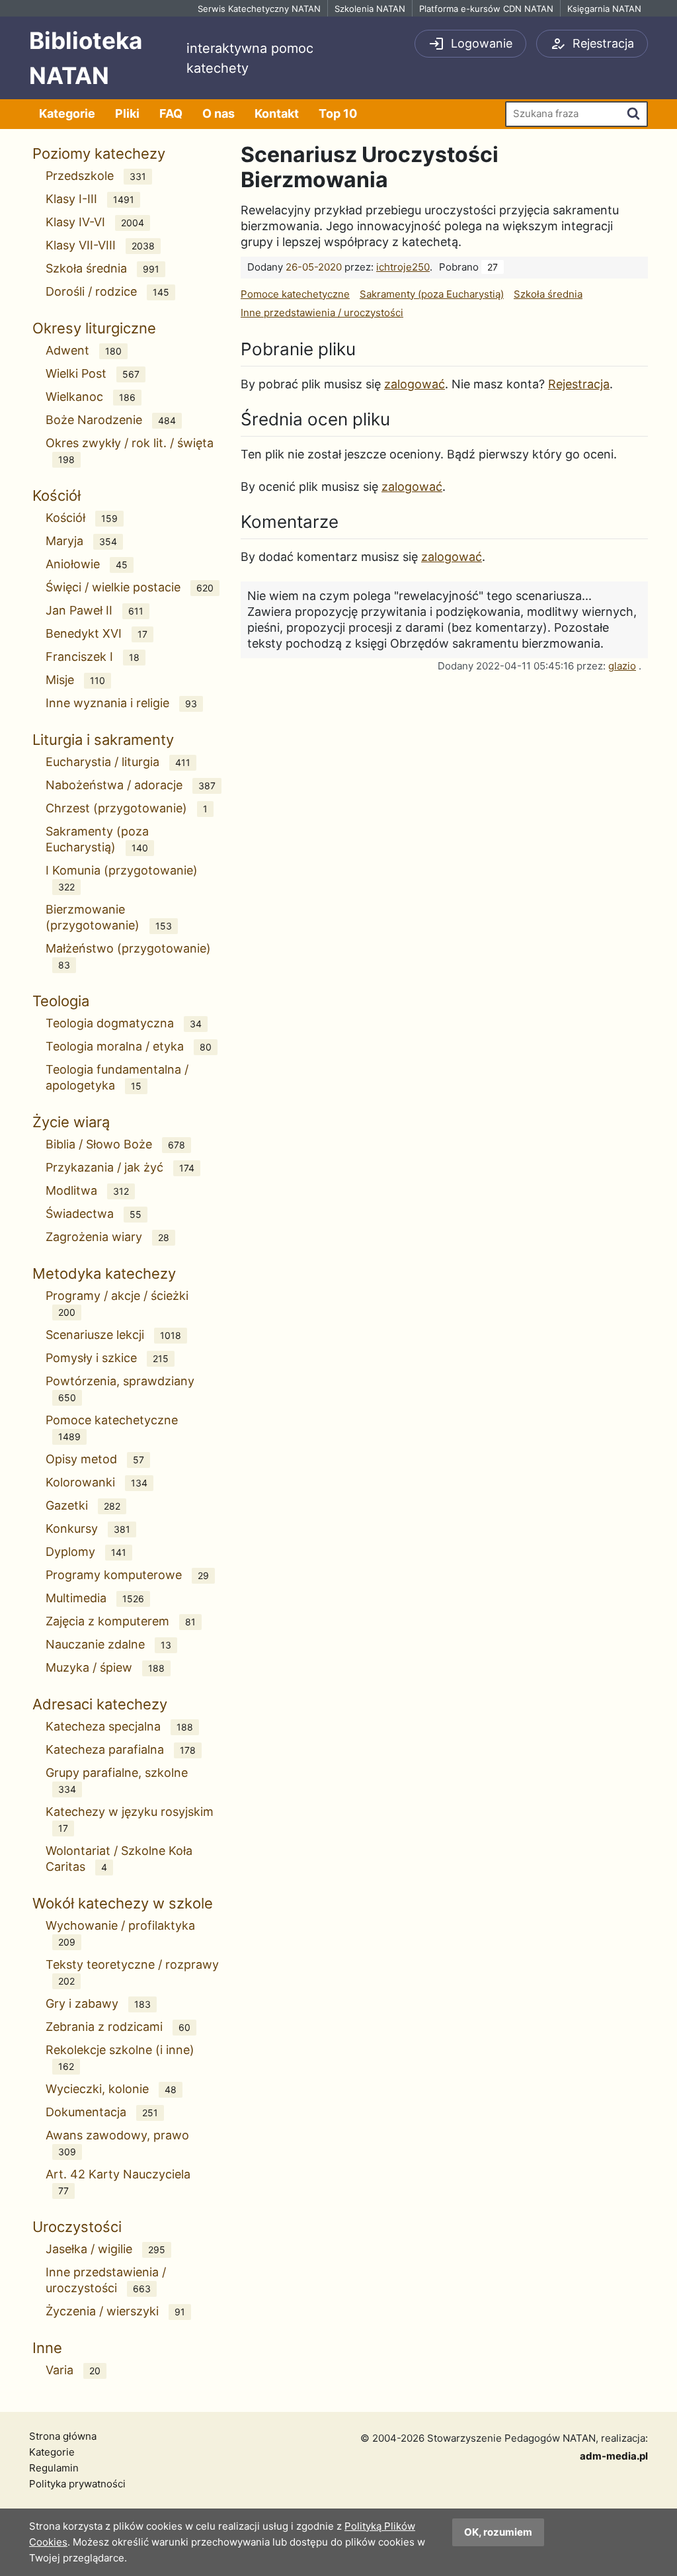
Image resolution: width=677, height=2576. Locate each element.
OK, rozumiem (498, 2532)
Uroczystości (77, 2227)
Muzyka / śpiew (105, 1667)
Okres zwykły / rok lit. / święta (130, 451)
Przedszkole (96, 176)
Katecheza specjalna (119, 1726)
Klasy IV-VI (95, 222)
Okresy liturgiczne (94, 328)
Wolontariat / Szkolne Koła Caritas (119, 1859)
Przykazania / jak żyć (120, 1167)
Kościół (57, 495)
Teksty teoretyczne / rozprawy (132, 1972)
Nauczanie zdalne (108, 1644)
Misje (75, 680)
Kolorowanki (97, 1482)
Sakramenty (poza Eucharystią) (97, 839)
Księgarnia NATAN (604, 9)
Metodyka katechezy (104, 1273)
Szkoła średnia (102, 268)
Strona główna (63, 2436)
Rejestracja (579, 384)
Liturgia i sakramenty (103, 740)
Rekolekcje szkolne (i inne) (120, 2057)
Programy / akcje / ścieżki (117, 1303)
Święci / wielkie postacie (130, 587)
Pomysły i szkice (107, 1358)
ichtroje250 (403, 267)
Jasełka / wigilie (105, 2249)
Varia (73, 2370)
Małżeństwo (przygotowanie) (128, 956)
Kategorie (67, 113)
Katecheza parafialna (121, 1749)
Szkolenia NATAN (370, 9)
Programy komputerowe (127, 1575)
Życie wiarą (71, 1122)
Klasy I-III (90, 199)
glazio (622, 666)
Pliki (127, 113)
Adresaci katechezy (100, 1704)
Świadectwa (94, 1214)
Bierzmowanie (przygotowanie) (109, 917)
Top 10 (338, 113)
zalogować (415, 384)
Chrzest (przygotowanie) (127, 808)
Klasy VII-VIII (100, 245)
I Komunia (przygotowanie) (122, 878)
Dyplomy (86, 1552)
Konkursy (88, 1528)
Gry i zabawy (98, 2003)
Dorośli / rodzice (107, 291)
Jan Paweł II (95, 610)
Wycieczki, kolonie (111, 2089)
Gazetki (83, 1505)
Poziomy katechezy (99, 153)
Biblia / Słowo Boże (115, 1144)
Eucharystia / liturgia (118, 762)
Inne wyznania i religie (121, 703)
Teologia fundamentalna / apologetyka (117, 1077)
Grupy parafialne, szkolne (117, 1780)
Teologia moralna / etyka (129, 1046)
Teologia (61, 1001)
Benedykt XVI (97, 633)
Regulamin (54, 2468)
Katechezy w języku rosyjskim (130, 1819)
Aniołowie (87, 564)
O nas (219, 113)
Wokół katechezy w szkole (123, 1903)
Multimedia (95, 1598)
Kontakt (277, 113)
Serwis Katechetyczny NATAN (259, 9)
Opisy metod (95, 1459)
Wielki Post (93, 373)
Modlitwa (87, 1190)
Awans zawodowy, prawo (117, 2143)
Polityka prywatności (77, 2484)
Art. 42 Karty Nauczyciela (118, 2182)
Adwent (84, 350)
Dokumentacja (102, 2112)
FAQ (171, 113)
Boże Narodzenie (111, 420)
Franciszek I (93, 657)
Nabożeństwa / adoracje (131, 785)
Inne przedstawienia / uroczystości (106, 2280)
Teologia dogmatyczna (124, 1023)
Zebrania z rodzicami (118, 2027)
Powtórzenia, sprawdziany (120, 1389)
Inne (47, 2348)
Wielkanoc (91, 397)
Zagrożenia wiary (107, 1237)
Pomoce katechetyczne (112, 1428)
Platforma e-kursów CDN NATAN (486, 9)
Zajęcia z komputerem (121, 1621)
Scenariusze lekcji (113, 1335)
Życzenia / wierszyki (115, 2311)
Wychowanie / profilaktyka (120, 1933)
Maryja (81, 541)
